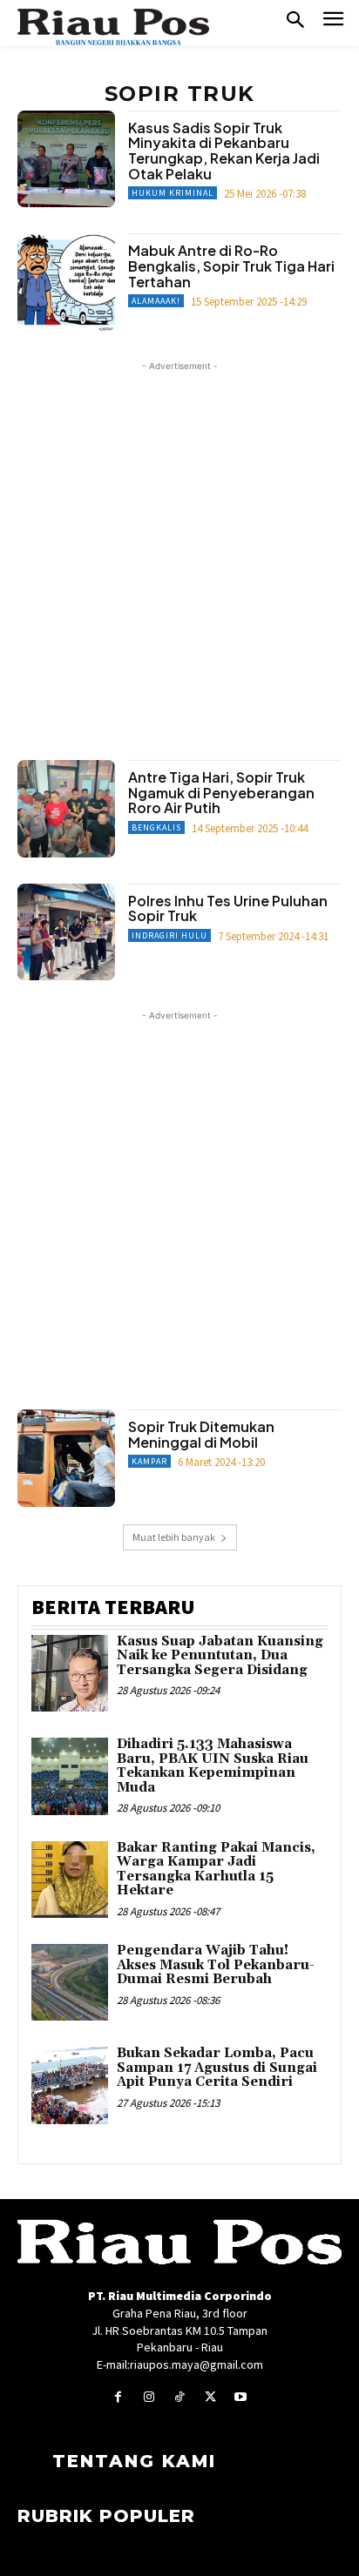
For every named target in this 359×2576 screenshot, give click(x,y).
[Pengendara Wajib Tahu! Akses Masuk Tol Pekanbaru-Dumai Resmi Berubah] (70, 1982)
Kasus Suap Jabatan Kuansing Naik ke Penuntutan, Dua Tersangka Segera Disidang (220, 1656)
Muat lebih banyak (174, 1537)
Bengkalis (156, 827)
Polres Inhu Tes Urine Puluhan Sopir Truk (228, 908)
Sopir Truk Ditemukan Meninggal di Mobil (201, 1434)
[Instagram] (149, 2397)
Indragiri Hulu (169, 935)
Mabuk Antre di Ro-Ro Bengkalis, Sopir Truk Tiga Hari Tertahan (231, 266)
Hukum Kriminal (173, 193)
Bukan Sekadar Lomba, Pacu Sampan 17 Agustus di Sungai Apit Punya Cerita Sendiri (217, 2068)
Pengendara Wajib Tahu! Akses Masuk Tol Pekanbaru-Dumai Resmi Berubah (216, 1965)
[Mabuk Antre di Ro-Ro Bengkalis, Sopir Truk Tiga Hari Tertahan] (66, 282)
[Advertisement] (179, 555)
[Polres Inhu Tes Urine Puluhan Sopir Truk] (66, 932)
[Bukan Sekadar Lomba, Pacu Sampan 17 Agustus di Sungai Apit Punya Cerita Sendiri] (70, 2085)
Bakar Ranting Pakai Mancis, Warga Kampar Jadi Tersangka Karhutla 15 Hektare (216, 1870)
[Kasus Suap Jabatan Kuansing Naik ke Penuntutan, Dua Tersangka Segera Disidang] (70, 1673)
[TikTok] (179, 2397)
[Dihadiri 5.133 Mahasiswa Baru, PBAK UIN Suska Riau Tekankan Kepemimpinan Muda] (70, 1776)
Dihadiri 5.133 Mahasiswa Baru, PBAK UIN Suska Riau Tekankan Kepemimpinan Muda (213, 1766)
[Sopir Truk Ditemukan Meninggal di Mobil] (66, 1458)
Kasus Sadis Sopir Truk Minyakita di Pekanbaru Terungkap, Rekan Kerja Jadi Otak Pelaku (224, 151)
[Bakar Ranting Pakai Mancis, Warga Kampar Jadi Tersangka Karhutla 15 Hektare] (70, 1880)
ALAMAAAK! (156, 301)
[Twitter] (210, 2397)
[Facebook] (118, 2397)
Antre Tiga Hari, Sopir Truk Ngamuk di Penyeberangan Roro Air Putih (221, 792)
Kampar (149, 1461)
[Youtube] (241, 2397)
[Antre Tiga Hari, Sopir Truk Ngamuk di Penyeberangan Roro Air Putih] (66, 809)
